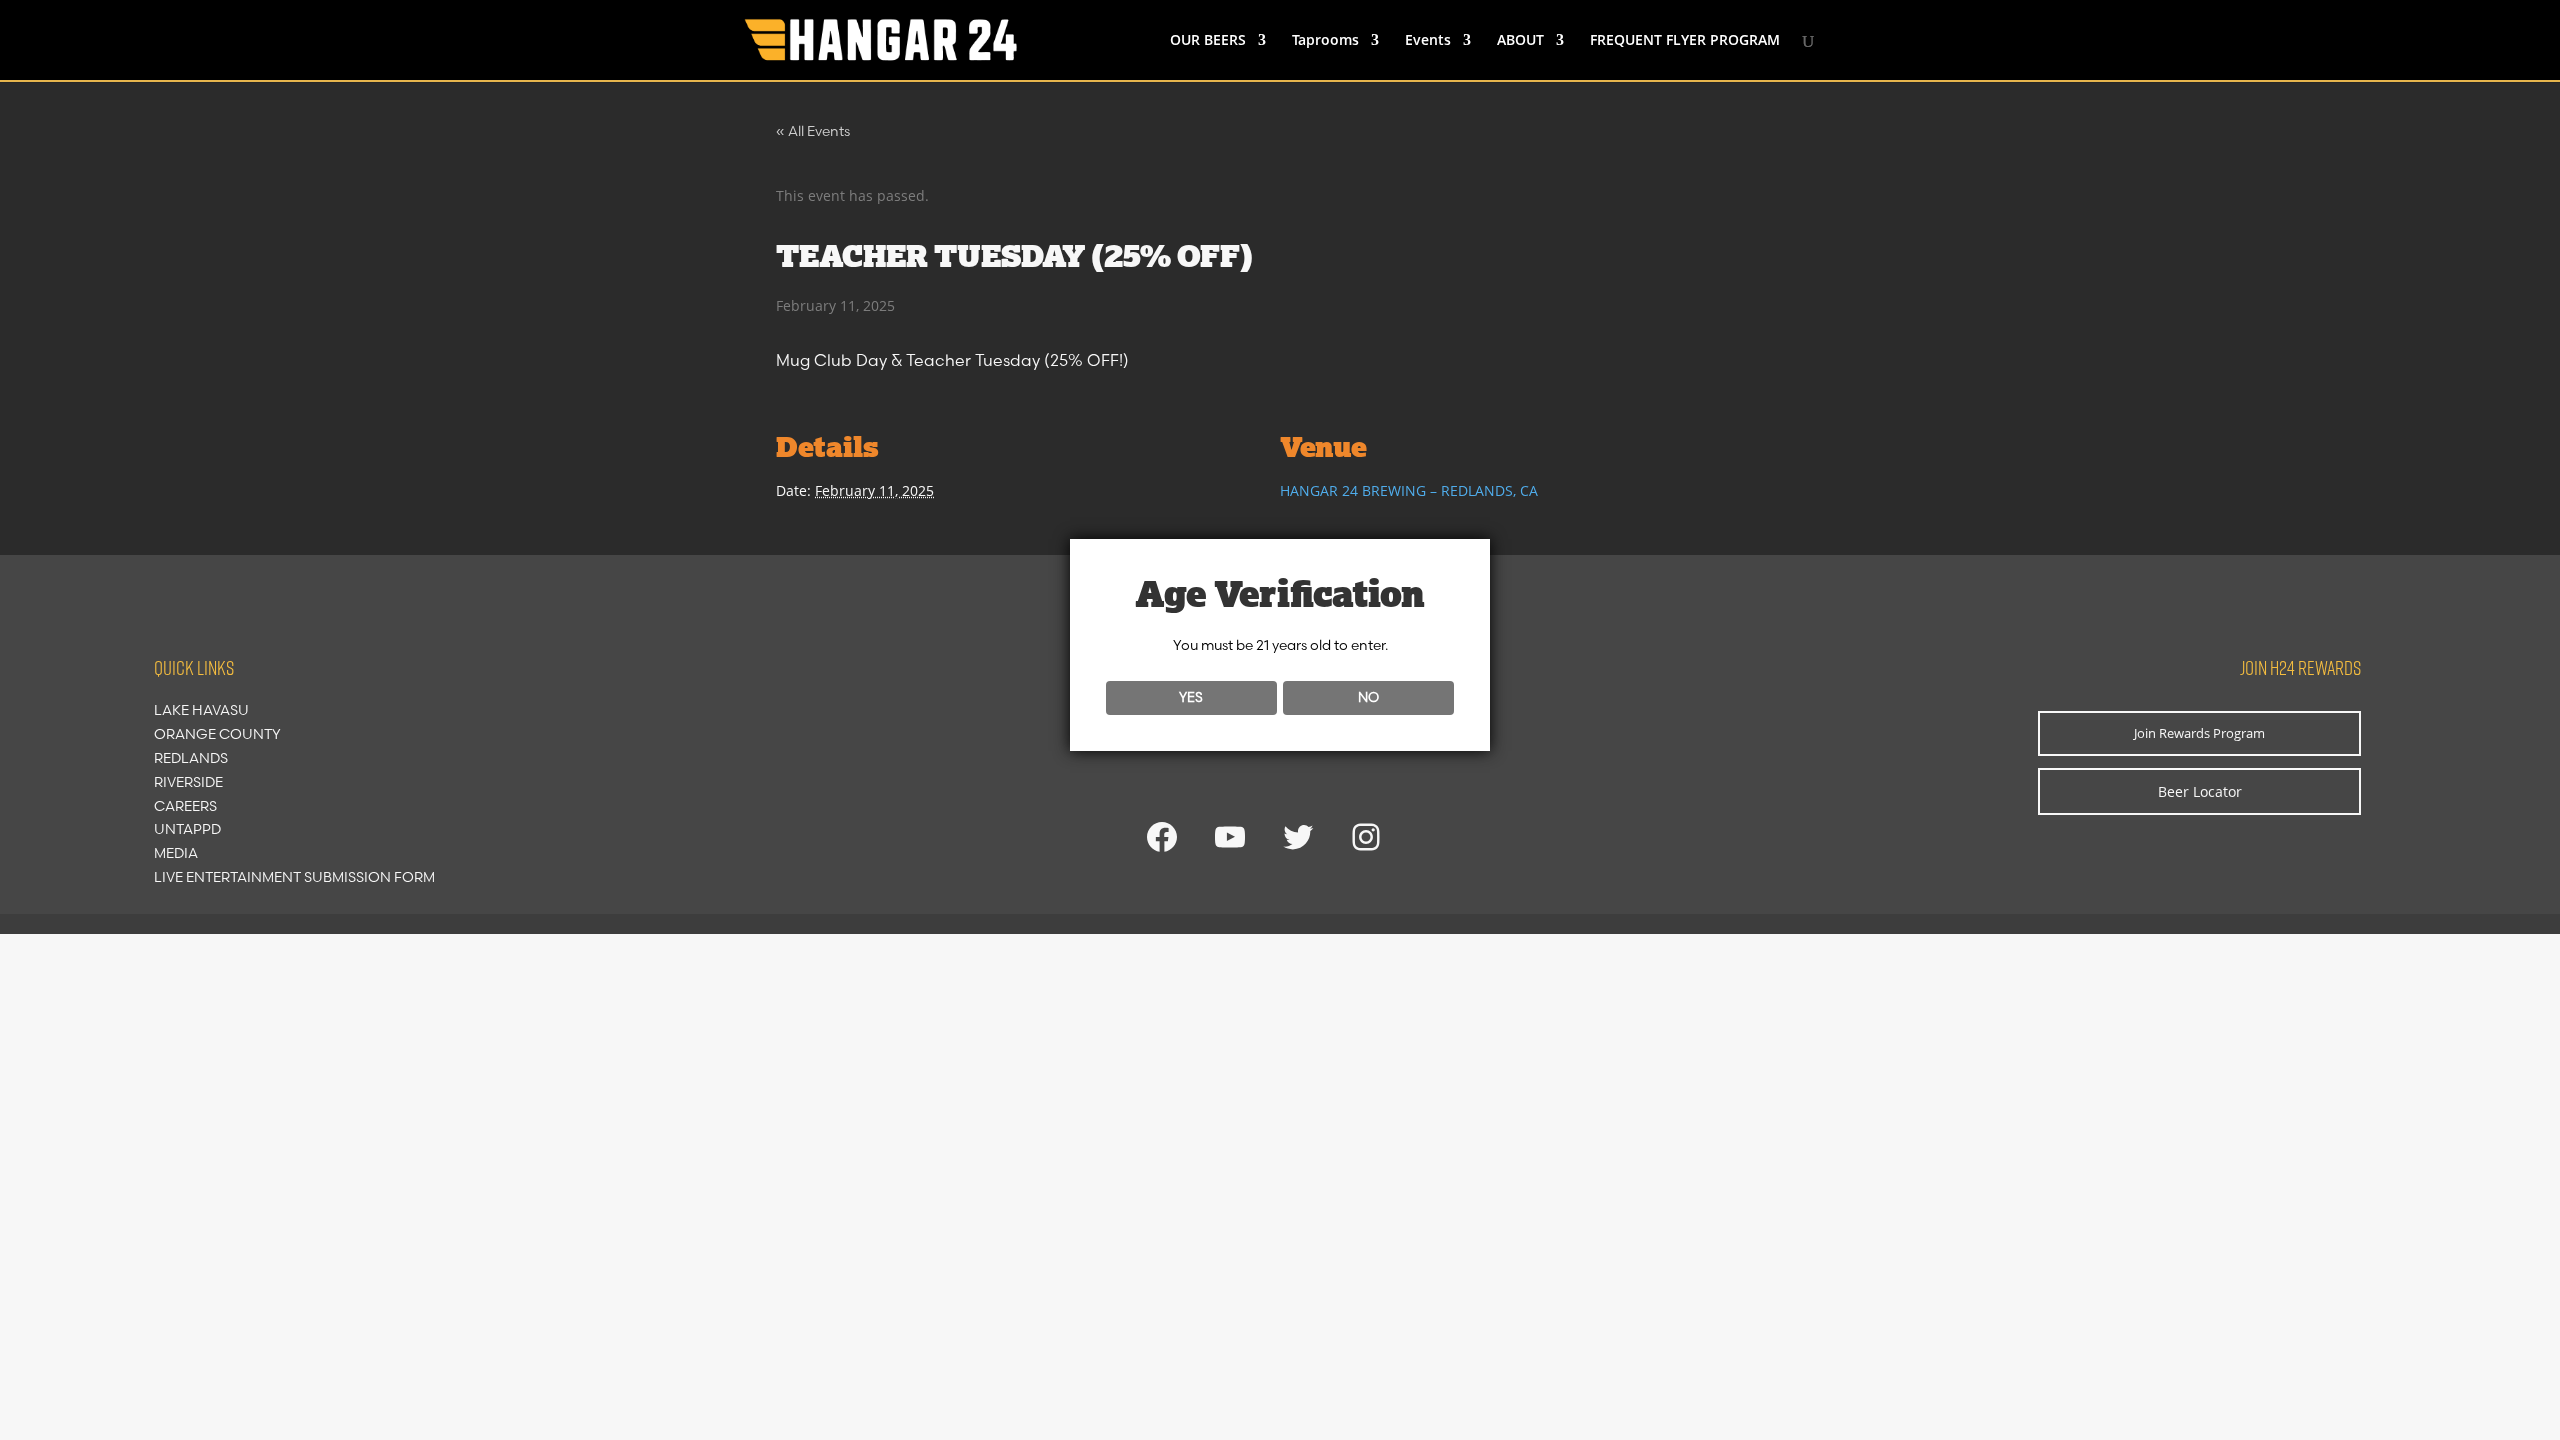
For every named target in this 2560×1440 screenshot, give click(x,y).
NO (1368, 697)
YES (1191, 697)
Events (1428, 41)
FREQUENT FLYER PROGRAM (1685, 41)
